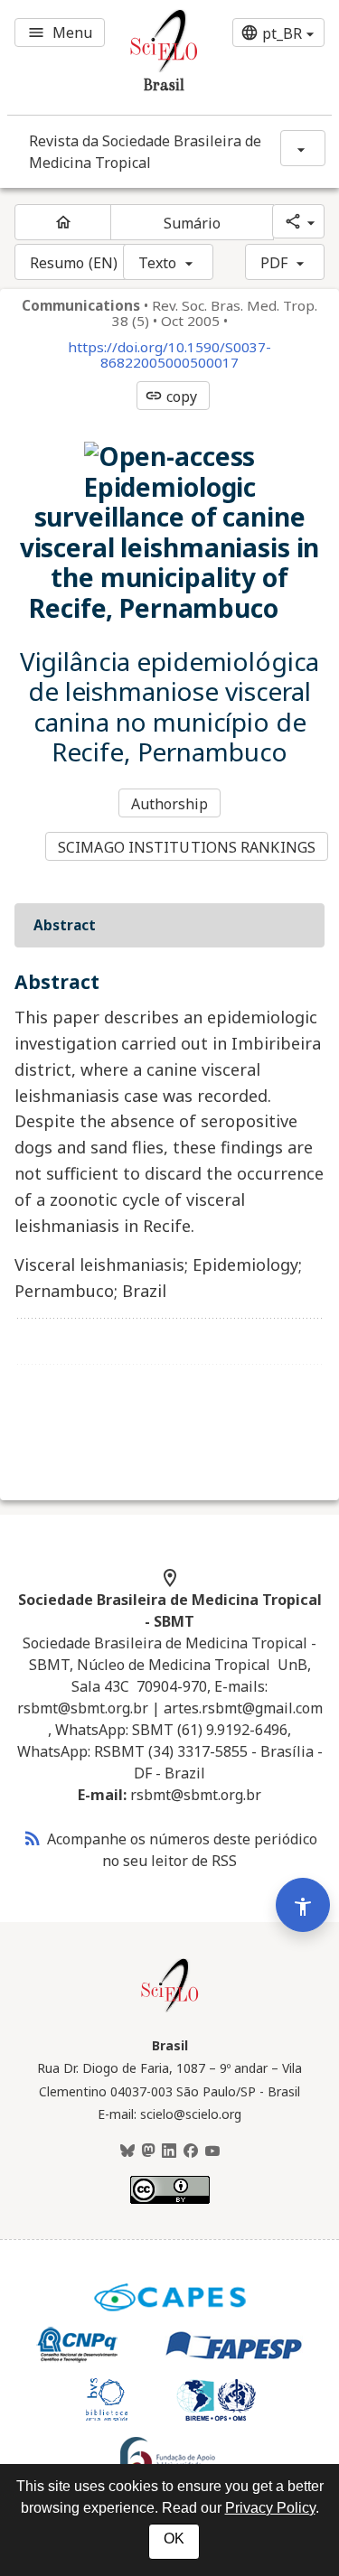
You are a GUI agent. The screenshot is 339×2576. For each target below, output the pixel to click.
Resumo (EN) (74, 263)
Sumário (193, 223)
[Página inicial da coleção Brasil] (170, 2010)
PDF (274, 263)
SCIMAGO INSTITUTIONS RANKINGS (187, 847)
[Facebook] (191, 2151)
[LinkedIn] (169, 2151)
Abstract (65, 925)
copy (171, 397)
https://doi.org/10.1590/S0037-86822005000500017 (169, 355)
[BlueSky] (127, 2151)
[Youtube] (212, 2151)
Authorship (170, 804)
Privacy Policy (270, 2508)
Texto (158, 263)
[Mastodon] (148, 2151)
